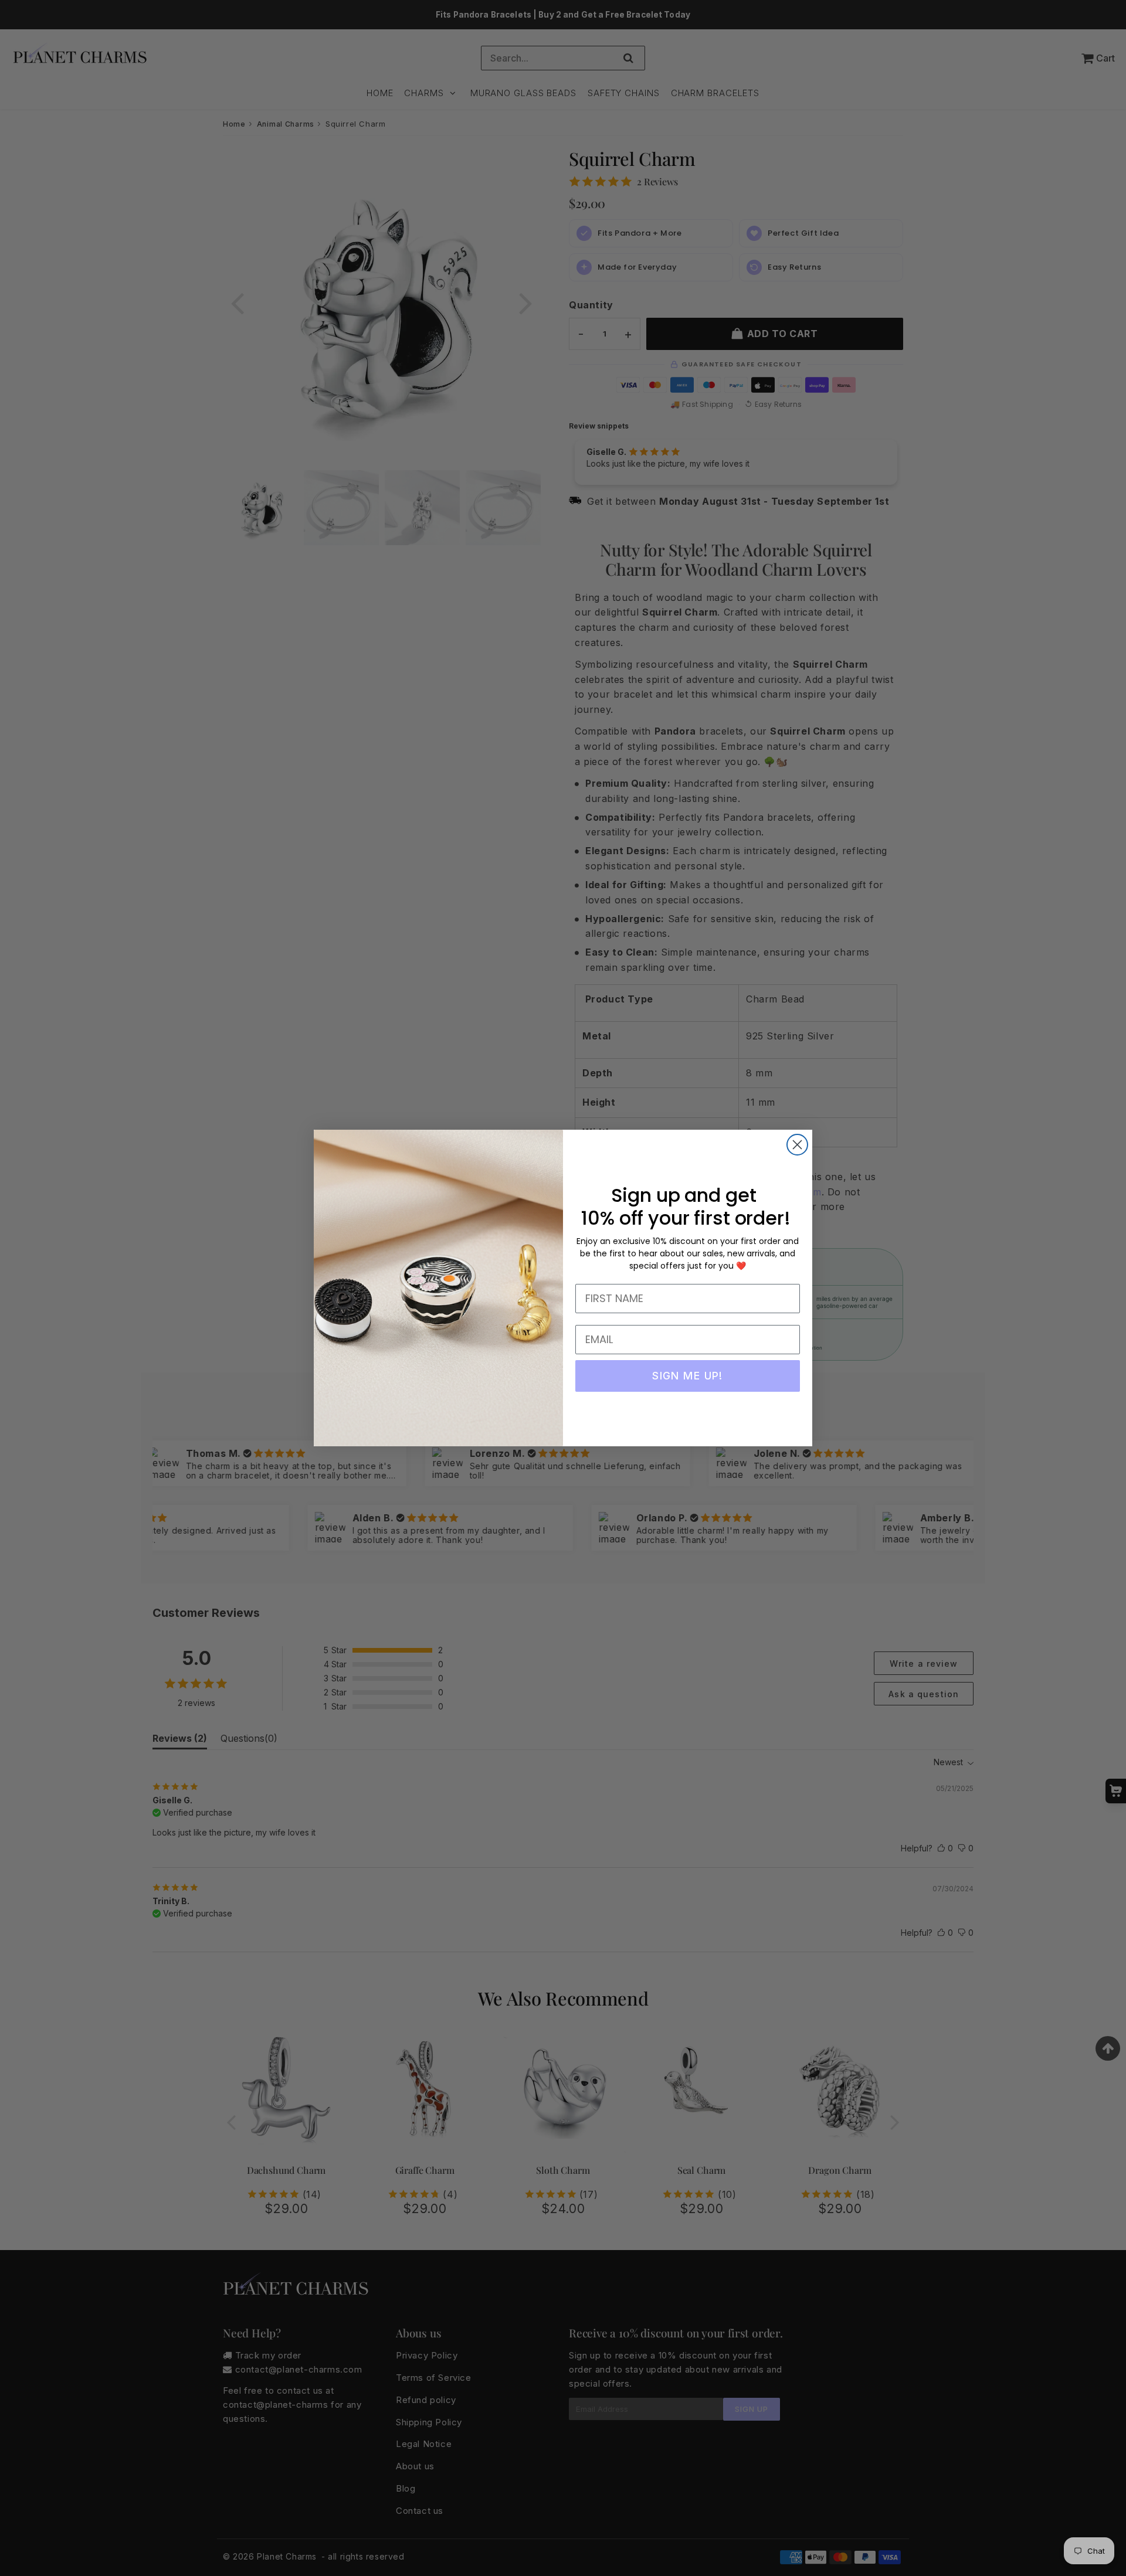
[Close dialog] (797, 1145)
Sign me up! (688, 1376)
